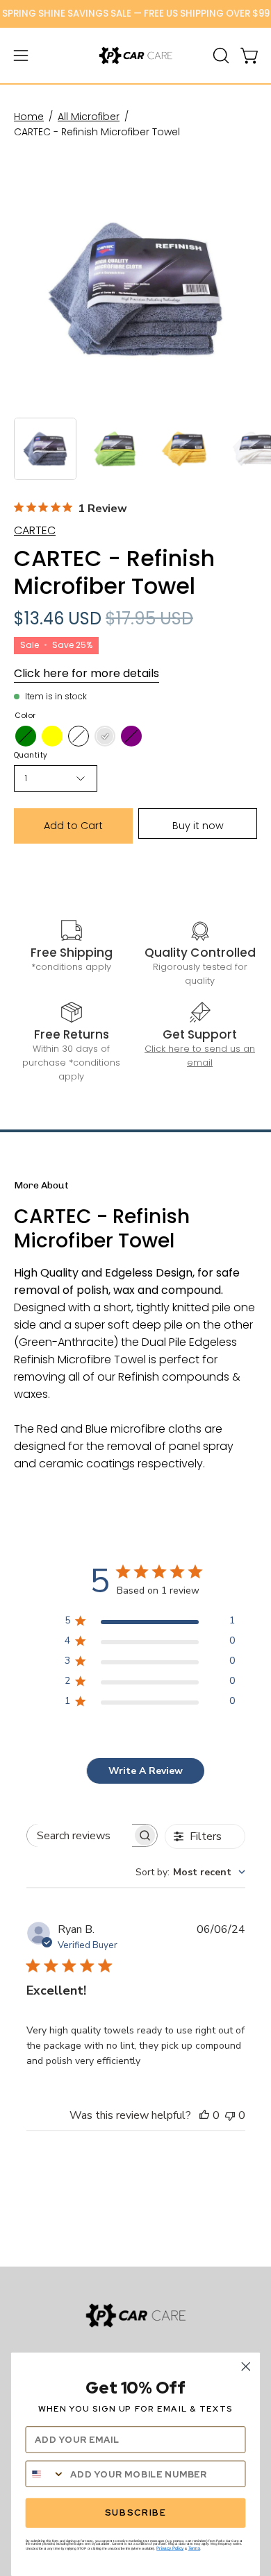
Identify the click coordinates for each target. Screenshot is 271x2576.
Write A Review (146, 1771)
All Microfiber (89, 117)
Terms (195, 2548)
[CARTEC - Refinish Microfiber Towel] (45, 449)
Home (29, 117)
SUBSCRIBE (135, 2513)
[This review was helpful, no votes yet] (204, 2115)
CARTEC (35, 530)
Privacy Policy (170, 2548)
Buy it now (198, 826)
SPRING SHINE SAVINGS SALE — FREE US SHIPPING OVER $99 (136, 14)
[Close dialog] (246, 2366)
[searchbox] (80, 1835)
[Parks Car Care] (135, 56)
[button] (220, 56)
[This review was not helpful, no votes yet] (230, 2115)
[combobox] (190, 1872)
